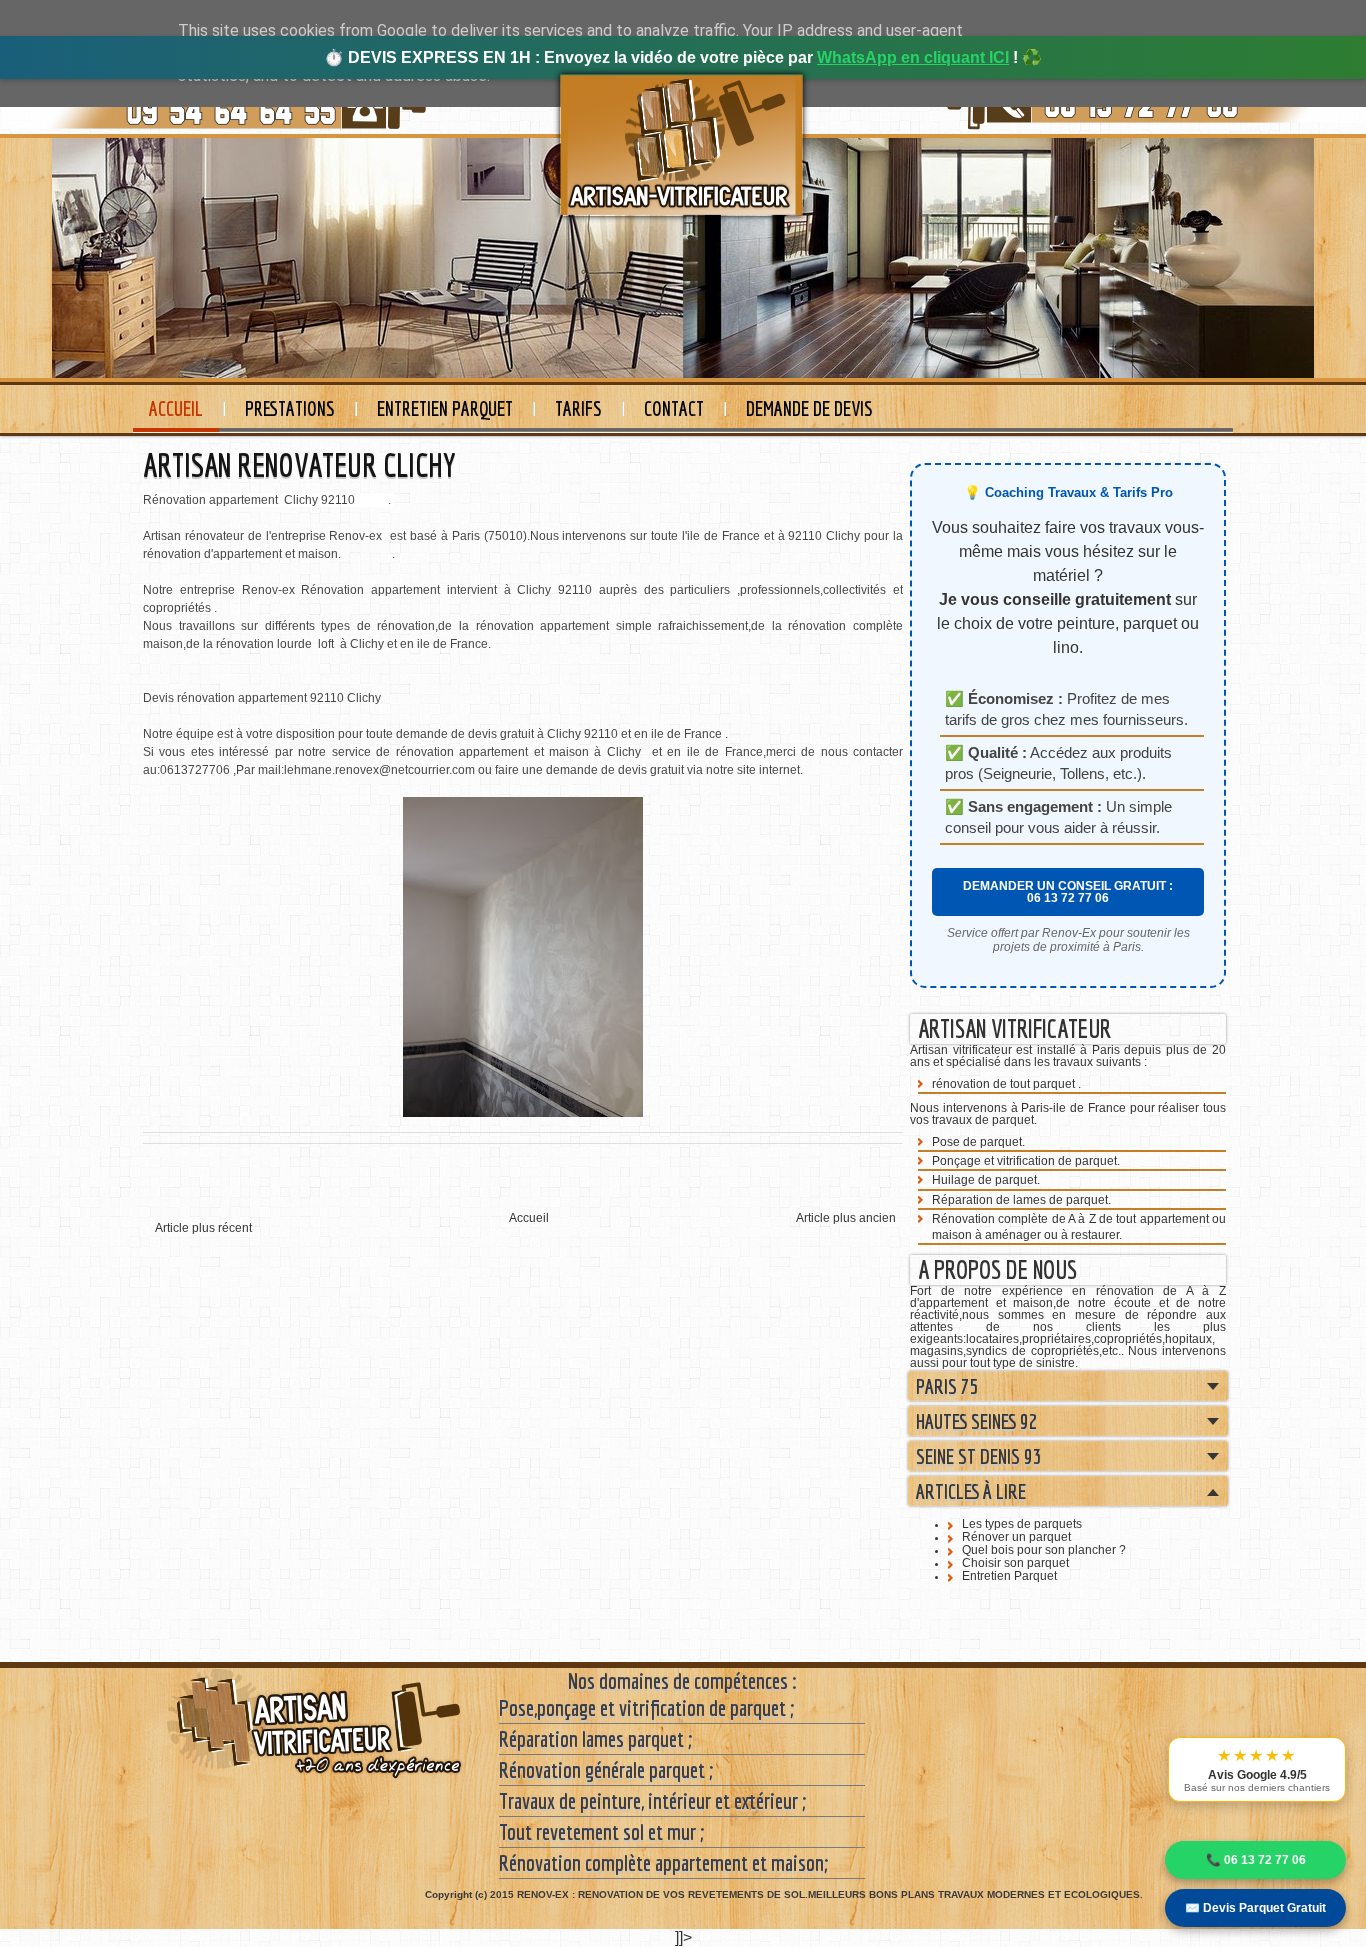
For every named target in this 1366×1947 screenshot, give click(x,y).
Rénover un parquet (1016, 1537)
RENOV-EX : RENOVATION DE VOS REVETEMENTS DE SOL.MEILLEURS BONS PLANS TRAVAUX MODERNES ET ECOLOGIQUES (828, 1894)
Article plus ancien (846, 1218)
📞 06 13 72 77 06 (1256, 1860)
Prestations (290, 408)
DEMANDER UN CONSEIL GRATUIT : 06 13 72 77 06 (1068, 892)
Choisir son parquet (1015, 1563)
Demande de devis (809, 408)
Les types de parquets (1022, 1524)
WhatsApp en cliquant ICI (913, 57)
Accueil (176, 408)
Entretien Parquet (445, 408)
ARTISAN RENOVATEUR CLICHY (299, 465)
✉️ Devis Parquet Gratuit (1255, 1908)
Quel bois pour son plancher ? (1044, 1550)
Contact (674, 408)
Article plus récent (203, 1228)
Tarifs (578, 408)
